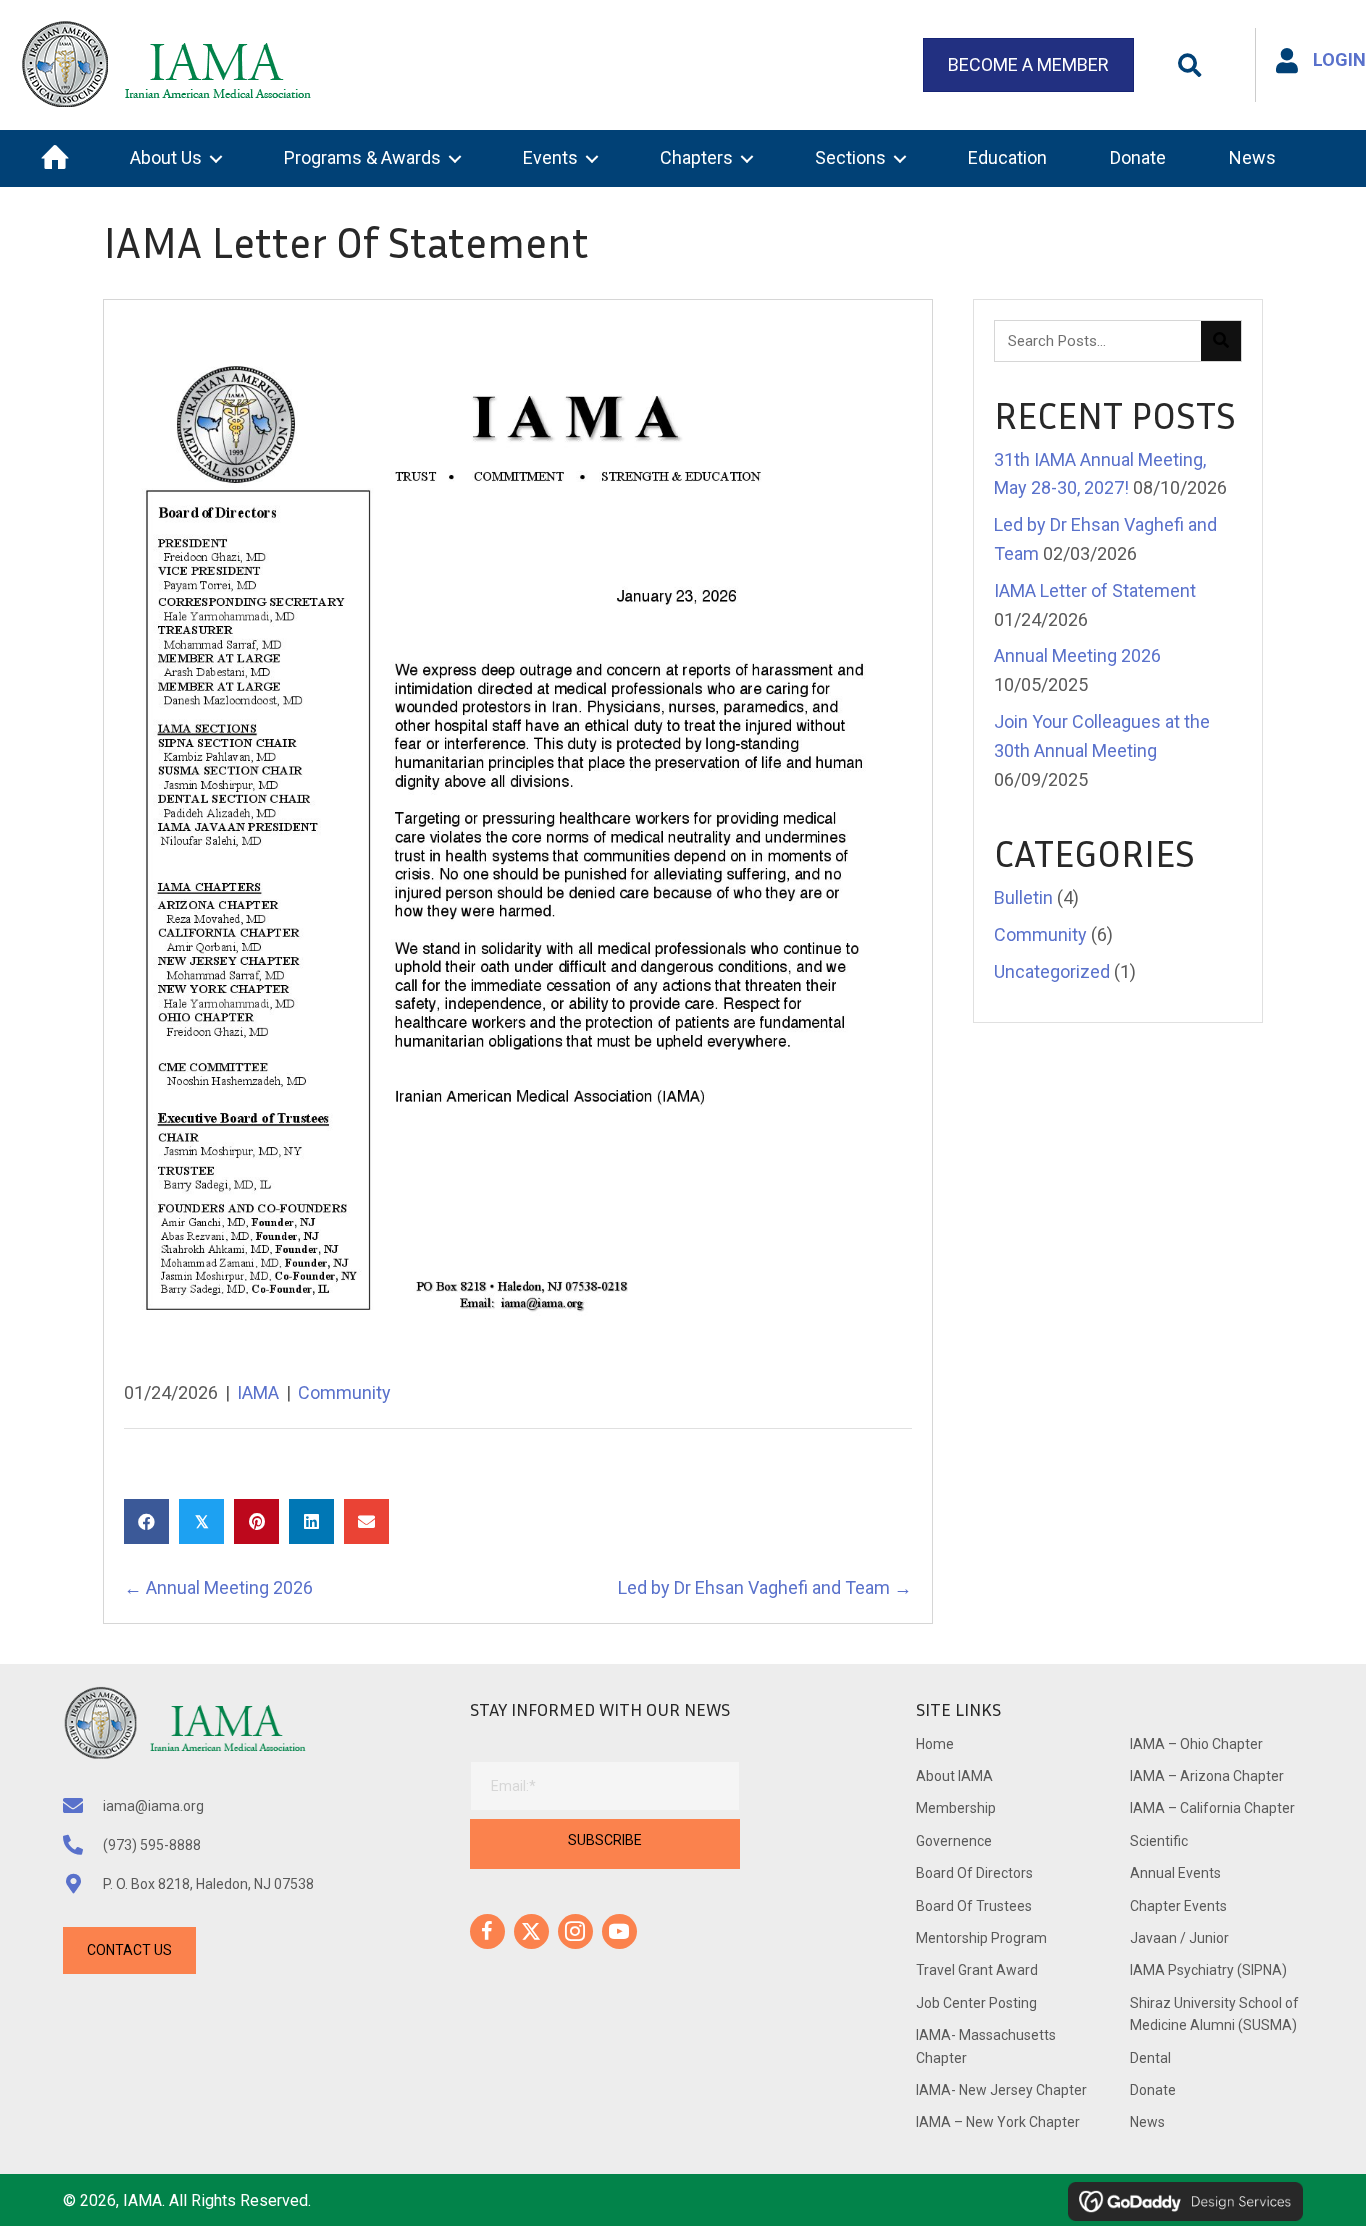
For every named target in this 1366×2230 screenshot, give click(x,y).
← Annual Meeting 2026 (218, 1587)
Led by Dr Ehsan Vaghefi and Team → (765, 1587)
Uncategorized (1052, 971)
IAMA (258, 1392)
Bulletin (1023, 897)
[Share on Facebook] (146, 1521)
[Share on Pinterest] (256, 1521)
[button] (1189, 65)
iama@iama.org (153, 1806)
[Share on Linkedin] (311, 1521)
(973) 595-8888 (152, 1845)
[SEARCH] (1221, 341)
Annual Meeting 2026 (1077, 655)
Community (344, 1392)
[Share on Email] (366, 1521)
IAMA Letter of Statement (1095, 590)
